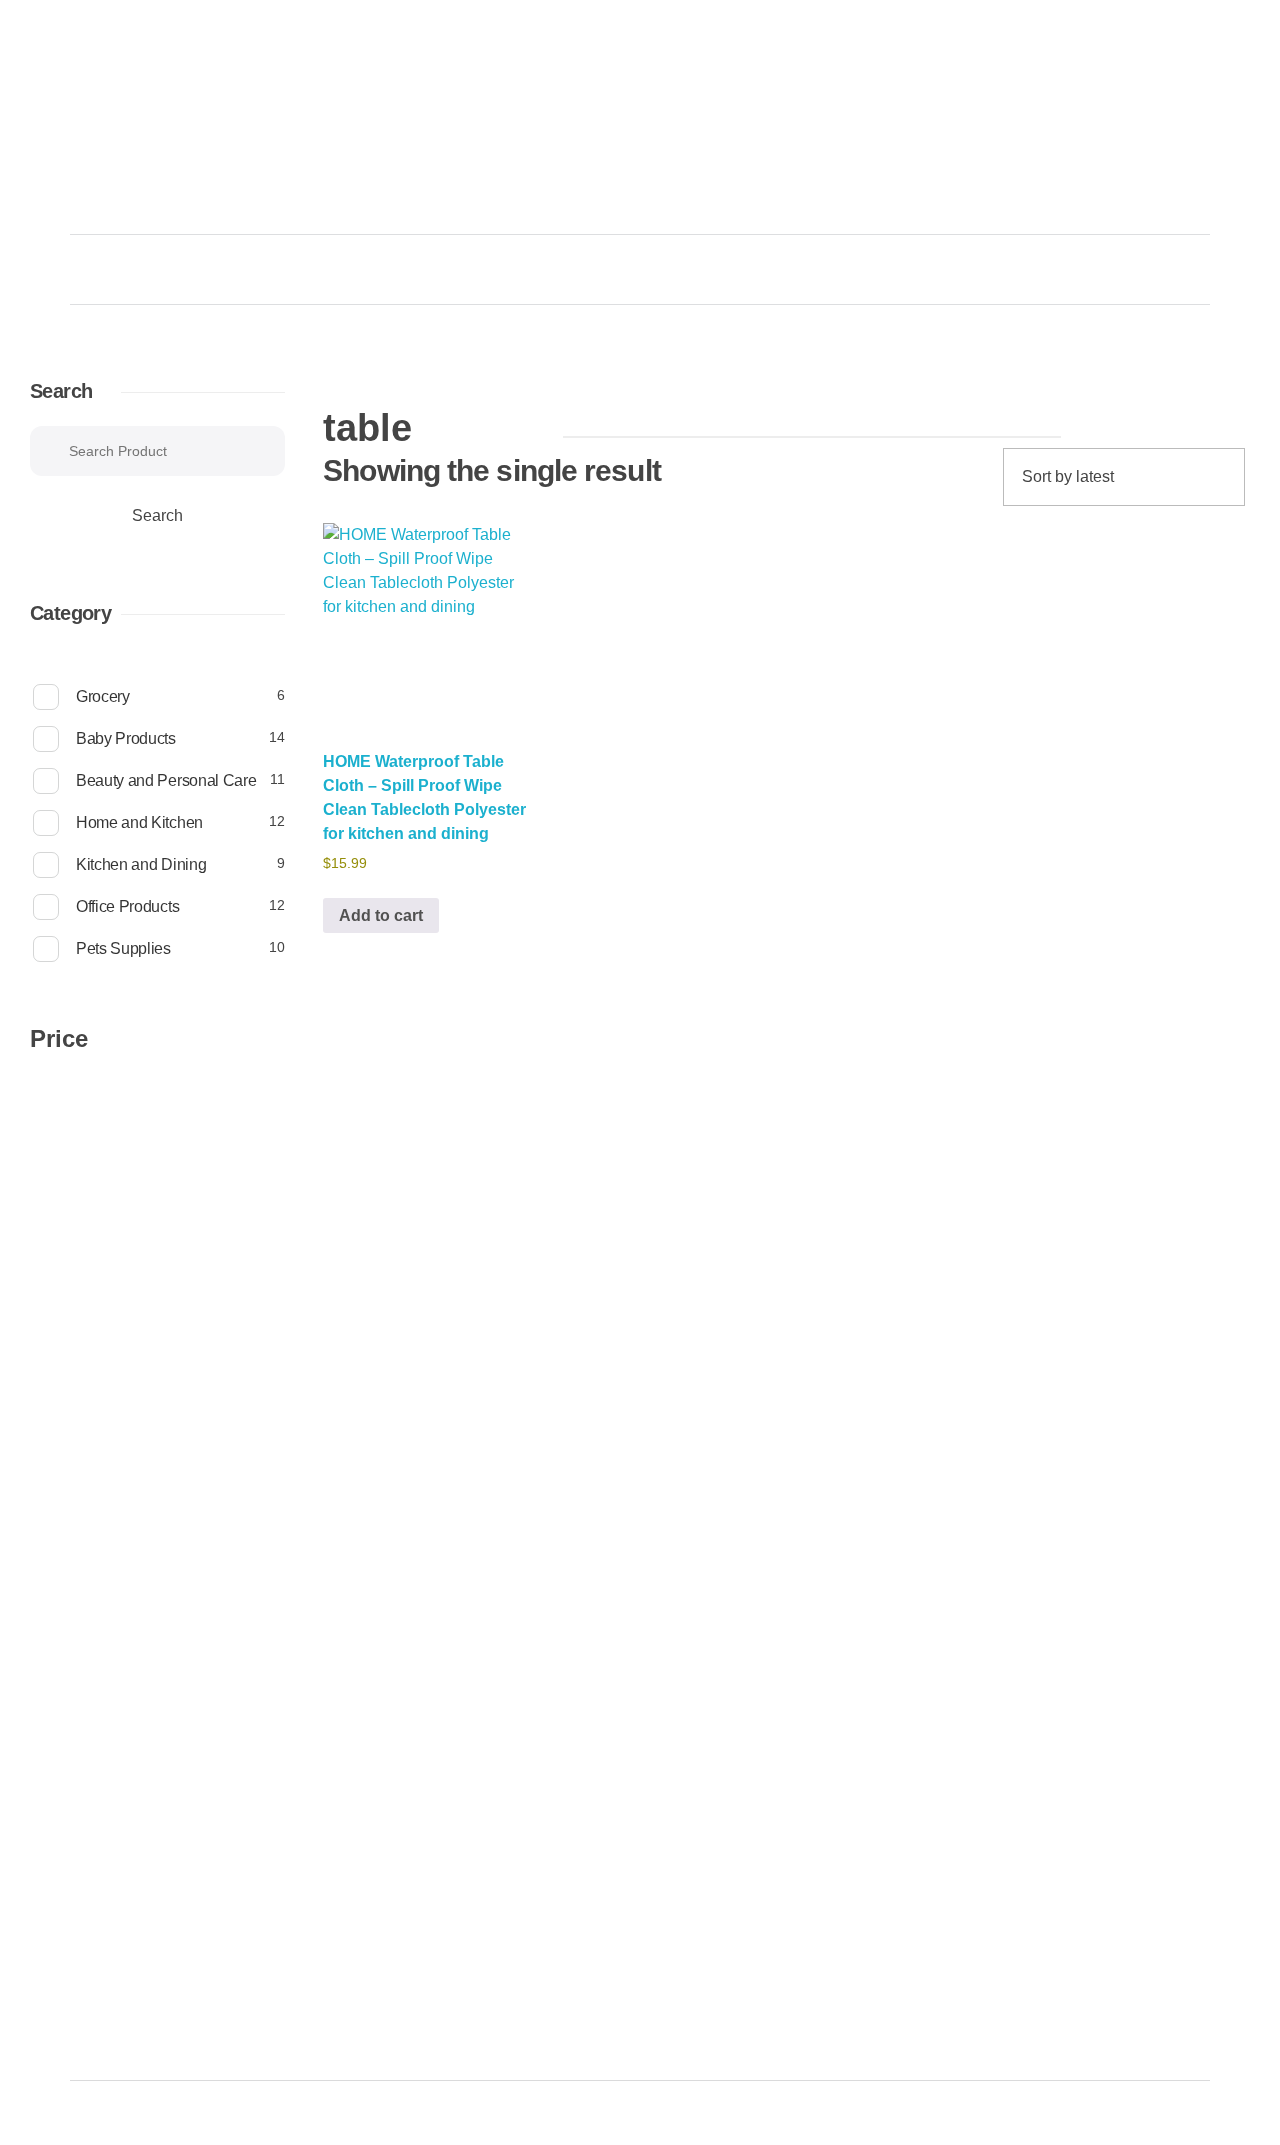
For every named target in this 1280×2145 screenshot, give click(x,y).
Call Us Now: (1054, 104)
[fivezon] (150, 156)
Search (61, 391)
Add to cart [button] (381, 915)
